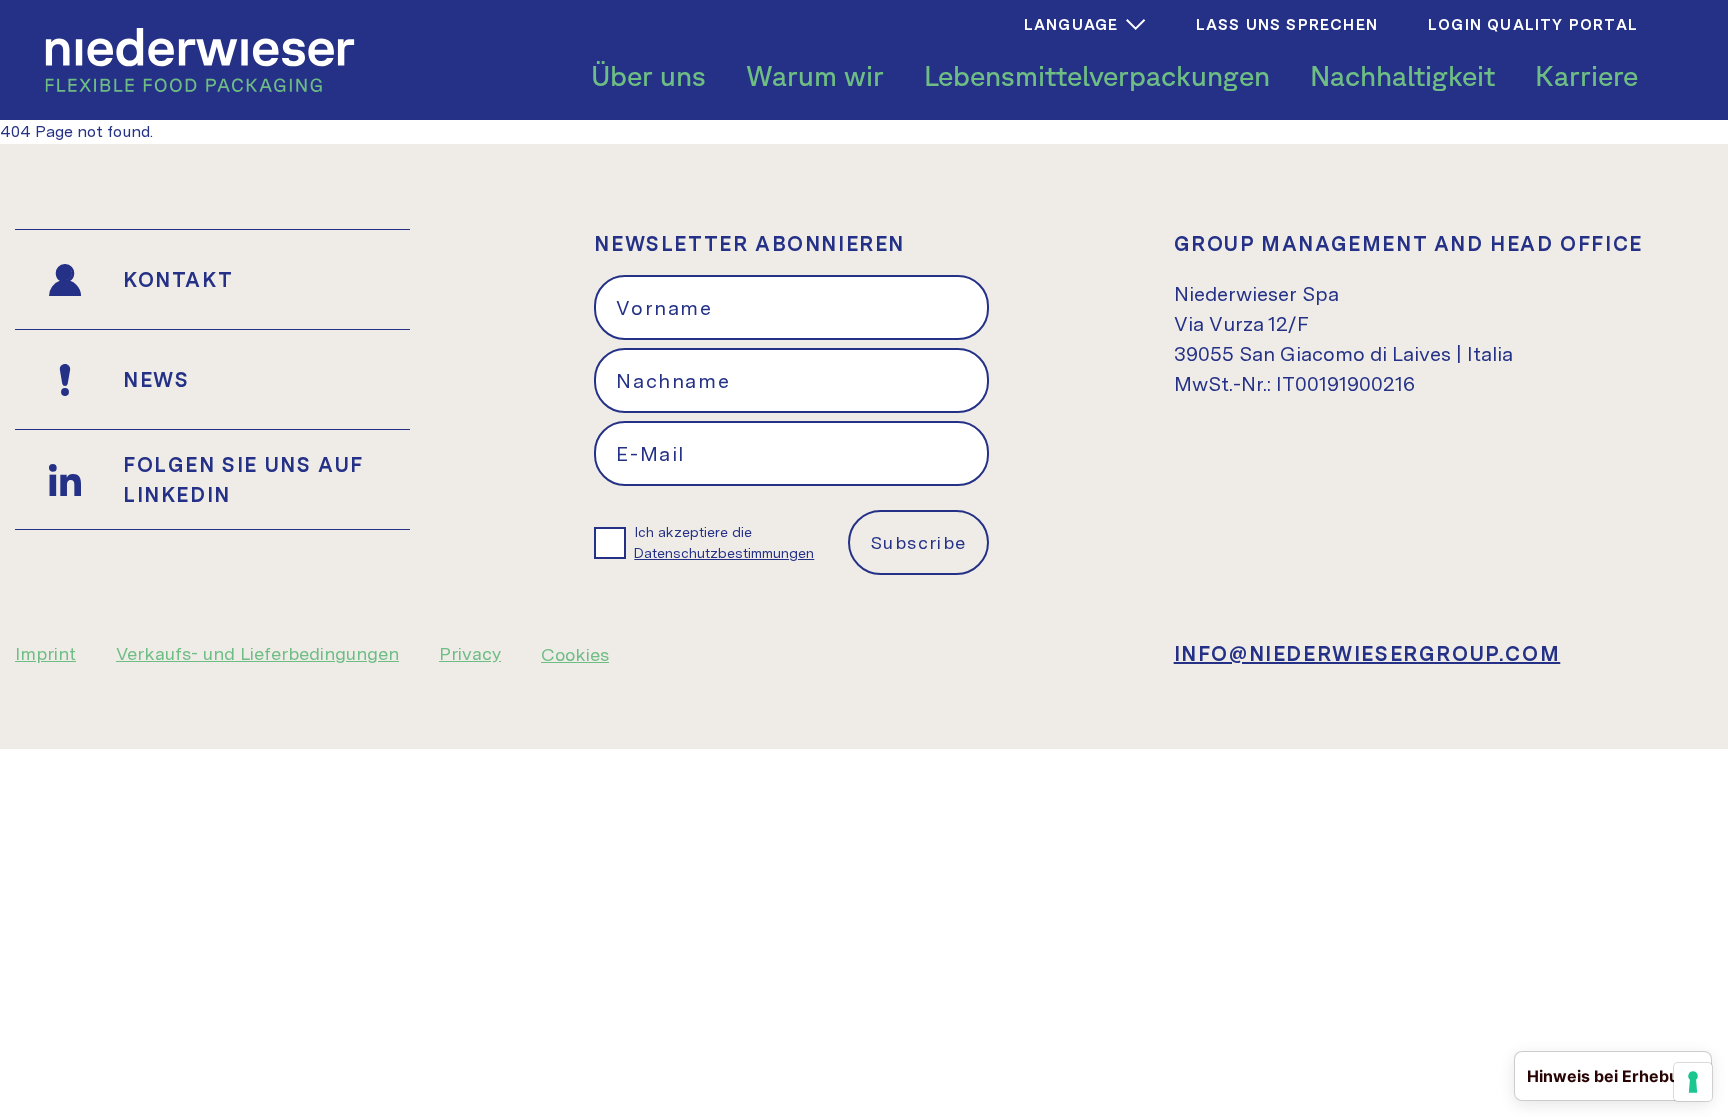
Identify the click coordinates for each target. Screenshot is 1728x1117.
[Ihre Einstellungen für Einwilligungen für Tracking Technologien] (1693, 1082)
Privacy (470, 653)
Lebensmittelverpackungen (1097, 75)
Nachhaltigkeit (1402, 75)
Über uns (648, 75)
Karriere (1586, 75)
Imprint (45, 653)
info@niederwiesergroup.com (1367, 654)
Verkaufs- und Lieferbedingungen (257, 653)
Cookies (575, 654)
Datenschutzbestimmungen (724, 553)
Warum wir (815, 75)
